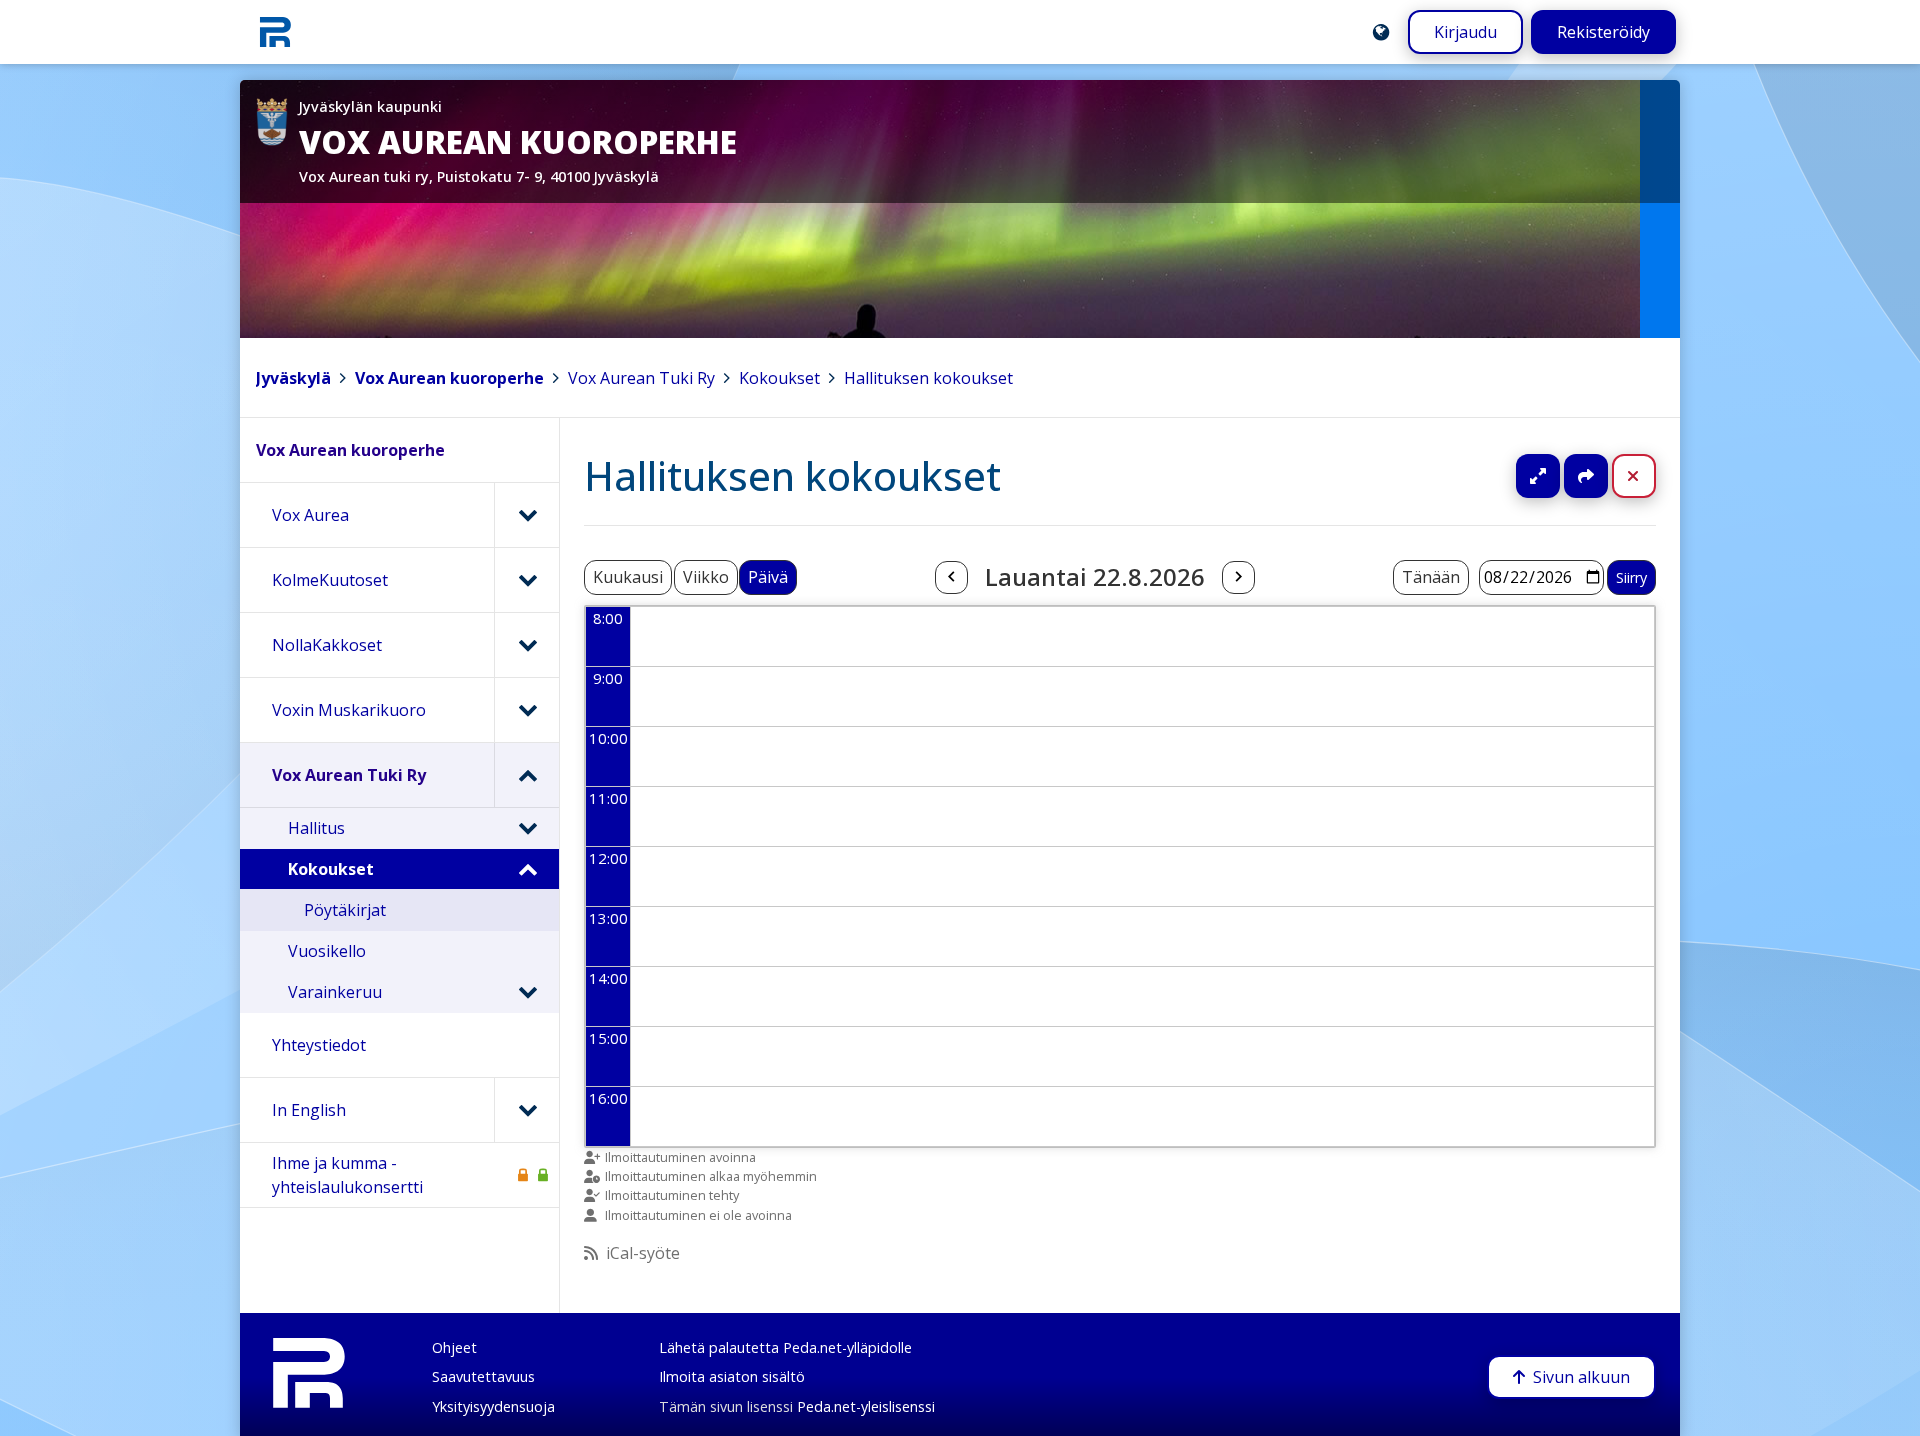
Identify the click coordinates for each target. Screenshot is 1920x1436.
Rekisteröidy (1603, 32)
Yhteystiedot (319, 1045)
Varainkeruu (335, 992)
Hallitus (316, 828)
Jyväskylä (293, 378)
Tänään (1431, 577)
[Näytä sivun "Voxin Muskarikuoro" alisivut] (526, 710)
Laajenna (1557, 476)
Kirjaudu (1465, 32)
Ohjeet (454, 1347)
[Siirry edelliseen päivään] (951, 578)
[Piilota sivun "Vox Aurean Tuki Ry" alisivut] (526, 775)
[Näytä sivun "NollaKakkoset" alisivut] (526, 645)
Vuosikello (327, 951)
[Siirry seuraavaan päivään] (1238, 578)
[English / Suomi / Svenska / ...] (1381, 32)
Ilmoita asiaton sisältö (732, 1376)
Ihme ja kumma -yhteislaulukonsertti (347, 1175)
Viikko (706, 577)
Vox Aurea (310, 515)
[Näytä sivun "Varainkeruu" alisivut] (527, 992)
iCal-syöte (643, 1253)
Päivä (768, 577)
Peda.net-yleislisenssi (866, 1406)
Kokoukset (779, 378)
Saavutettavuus (483, 1376)
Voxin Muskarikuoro (349, 710)
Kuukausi (628, 577)
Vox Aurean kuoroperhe (449, 378)
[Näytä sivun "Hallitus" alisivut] (527, 828)
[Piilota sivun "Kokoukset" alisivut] (527, 869)
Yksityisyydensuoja (493, 1406)
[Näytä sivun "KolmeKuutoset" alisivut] (526, 580)
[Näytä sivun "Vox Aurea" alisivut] (526, 515)
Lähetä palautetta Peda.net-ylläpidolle (785, 1347)
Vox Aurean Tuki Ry (641, 378)
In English (309, 1110)
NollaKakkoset (327, 645)
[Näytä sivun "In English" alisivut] (526, 1110)
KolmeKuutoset (330, 580)
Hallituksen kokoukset (928, 378)
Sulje (1649, 476)
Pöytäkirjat (345, 910)
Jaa (1586, 476)
